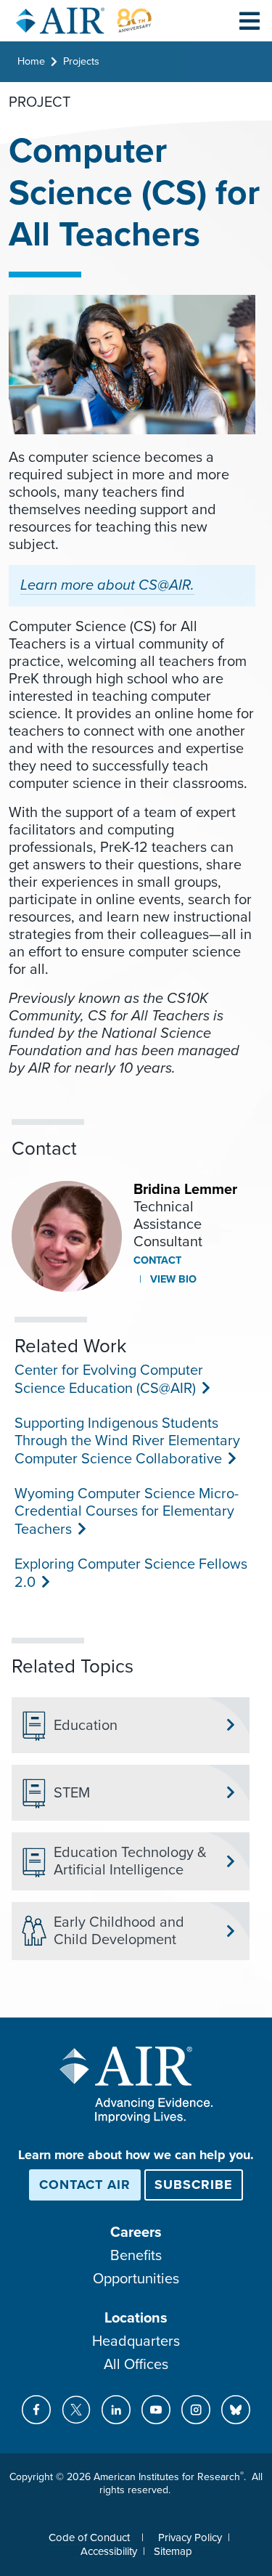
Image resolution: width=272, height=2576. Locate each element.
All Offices (136, 2365)
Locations (136, 2318)
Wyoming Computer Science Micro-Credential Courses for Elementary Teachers (127, 1512)
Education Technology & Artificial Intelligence (130, 1861)
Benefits (136, 2256)
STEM (72, 1793)
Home (31, 61)
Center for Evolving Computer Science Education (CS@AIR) (109, 1380)
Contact (157, 1260)
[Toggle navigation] (250, 20)
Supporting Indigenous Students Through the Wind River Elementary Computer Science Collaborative (127, 1441)
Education (86, 1726)
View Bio (172, 1279)
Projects (81, 61)
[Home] (84, 21)
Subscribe (194, 2185)
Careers (136, 2232)
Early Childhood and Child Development (119, 1931)
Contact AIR (85, 2185)
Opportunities (136, 2279)
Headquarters (136, 2341)
